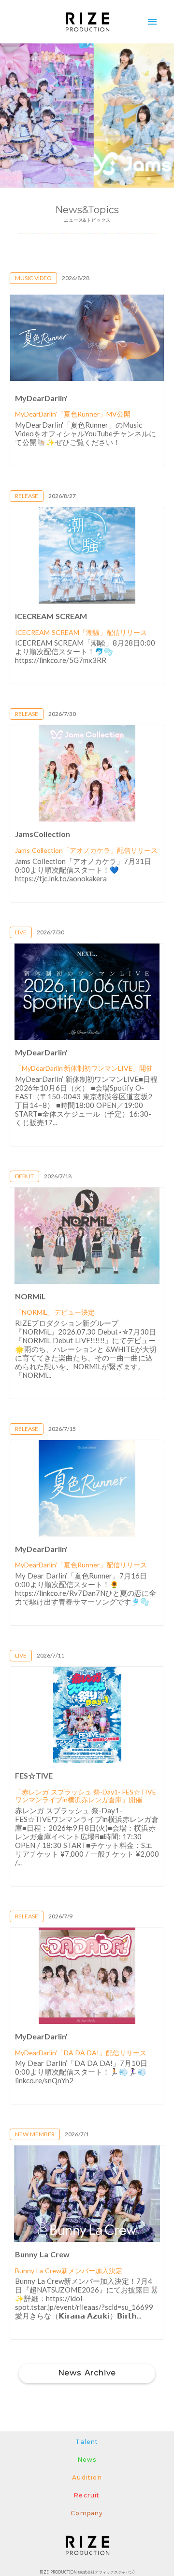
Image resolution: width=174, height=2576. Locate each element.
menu (152, 22)
